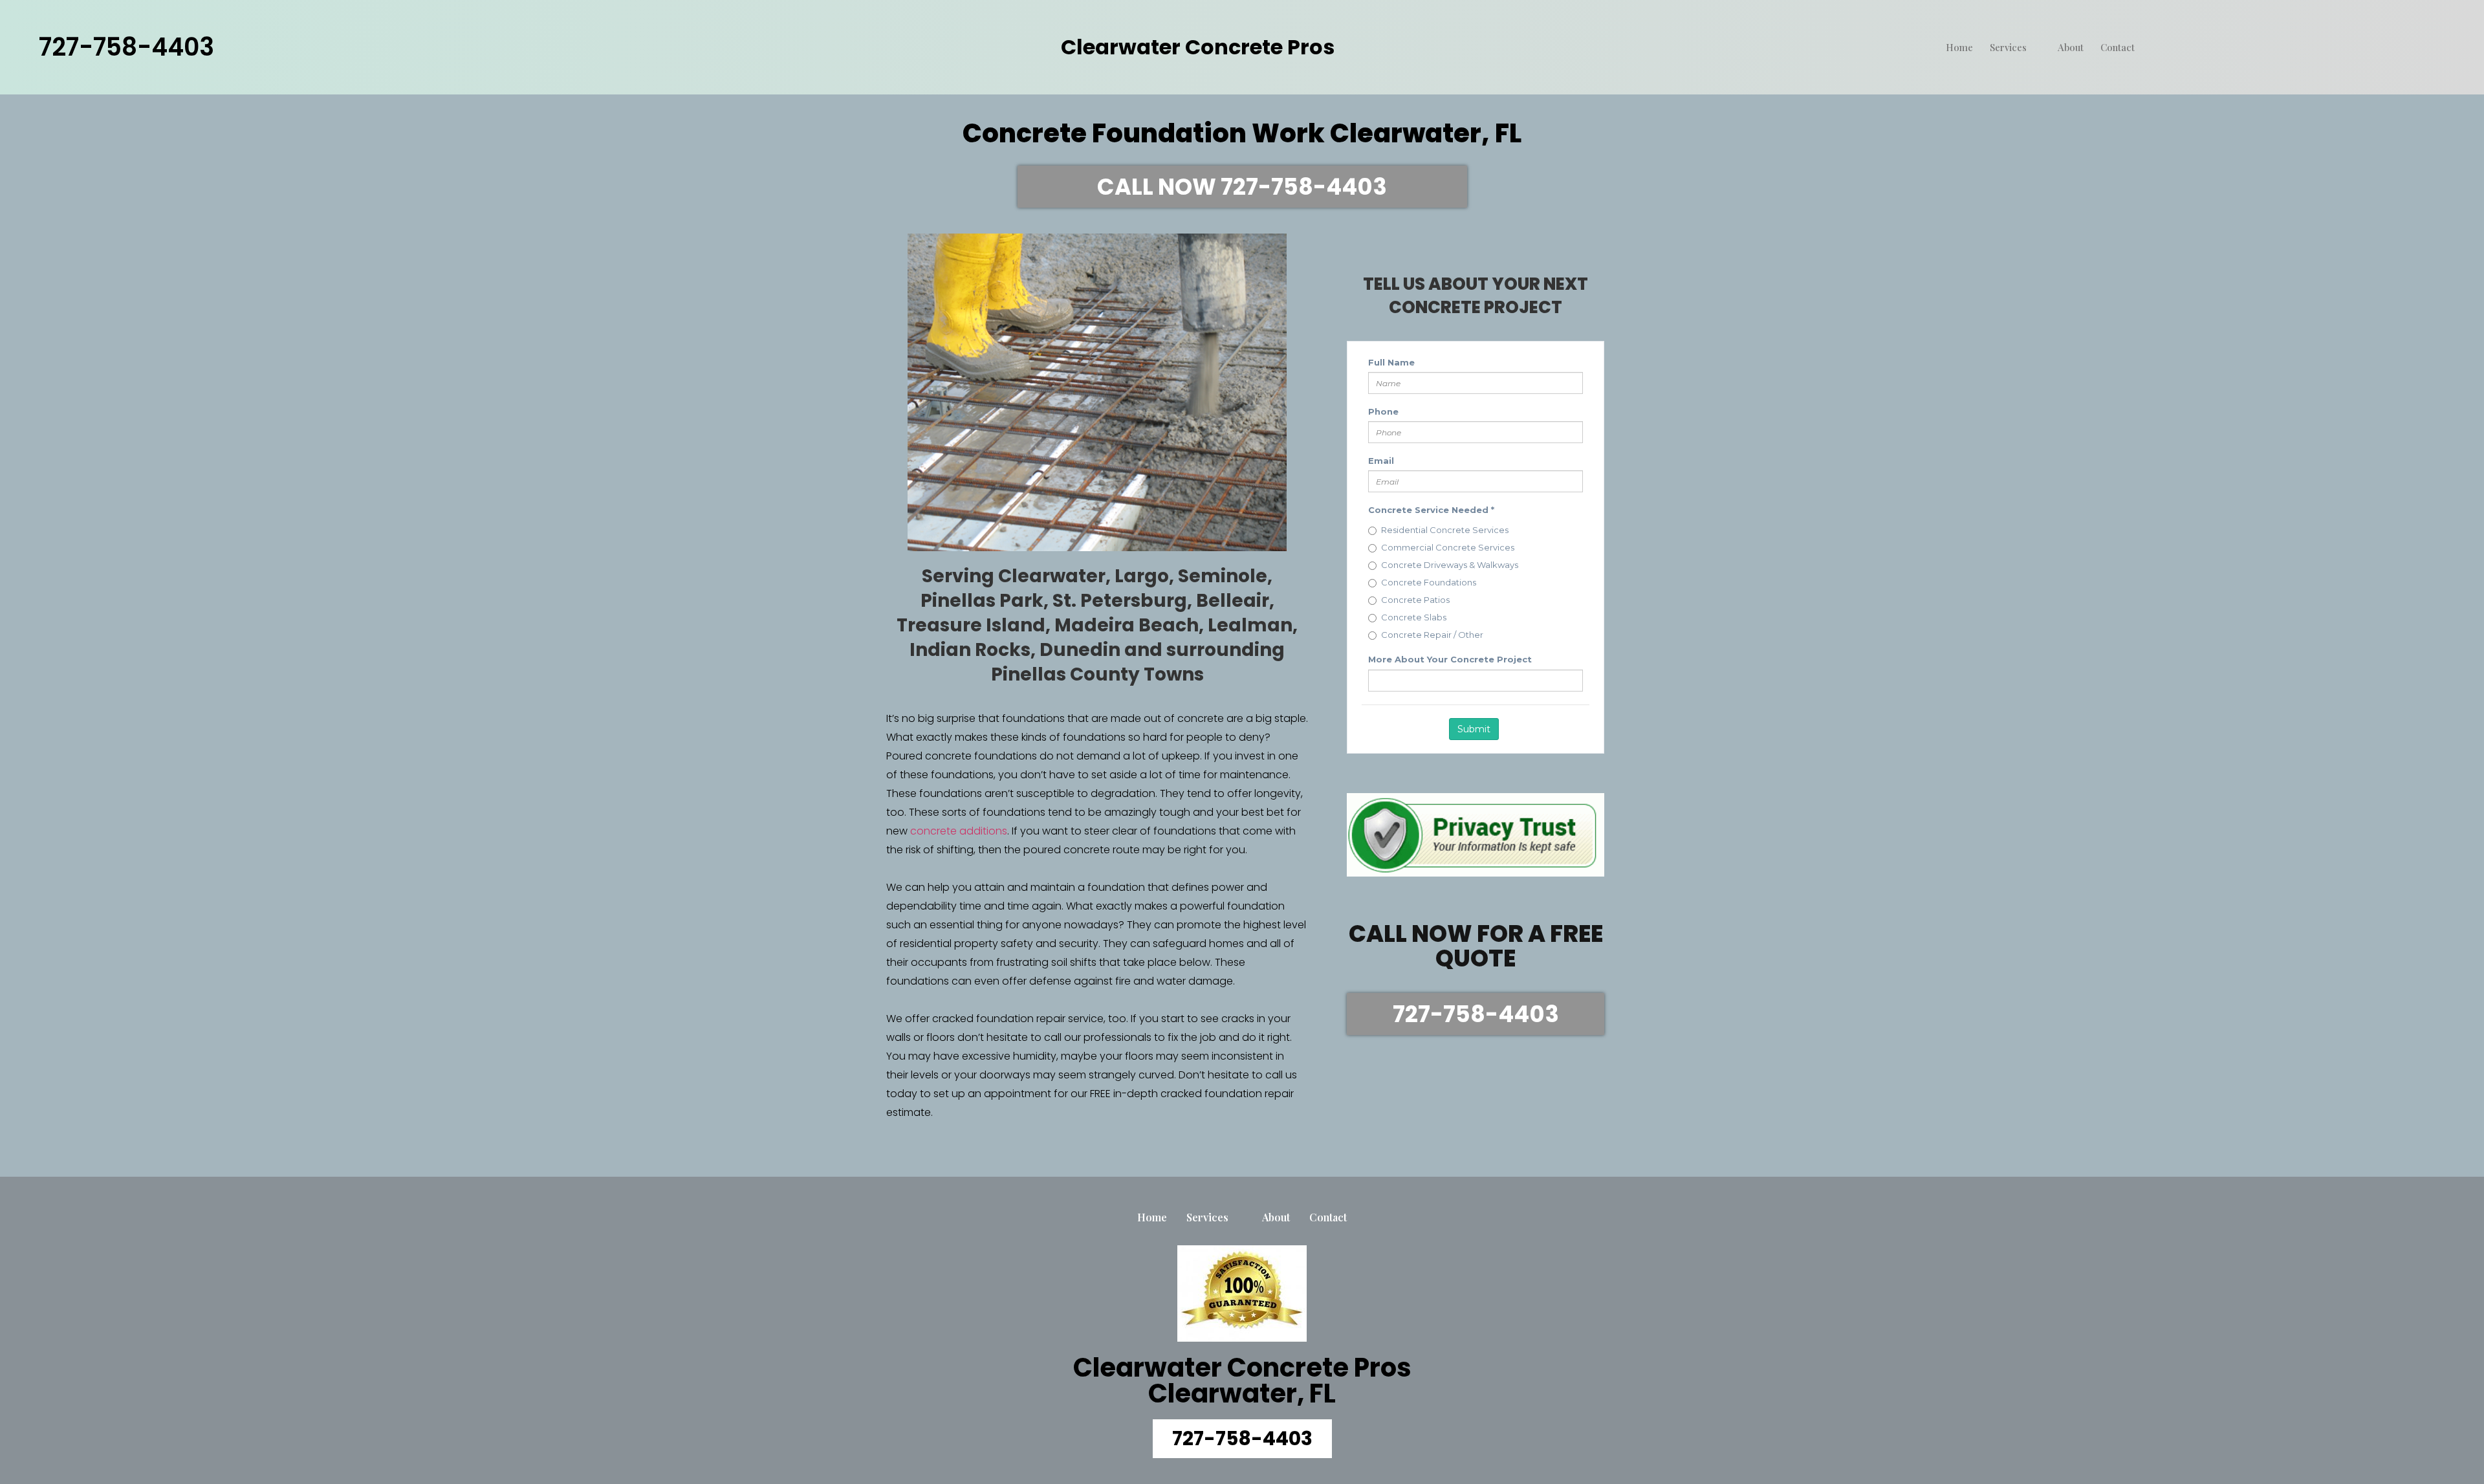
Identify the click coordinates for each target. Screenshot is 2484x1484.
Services (2008, 47)
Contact (2118, 47)
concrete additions (959, 831)
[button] (1242, 187)
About (2071, 47)
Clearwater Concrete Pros (1198, 47)
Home (1959, 47)
